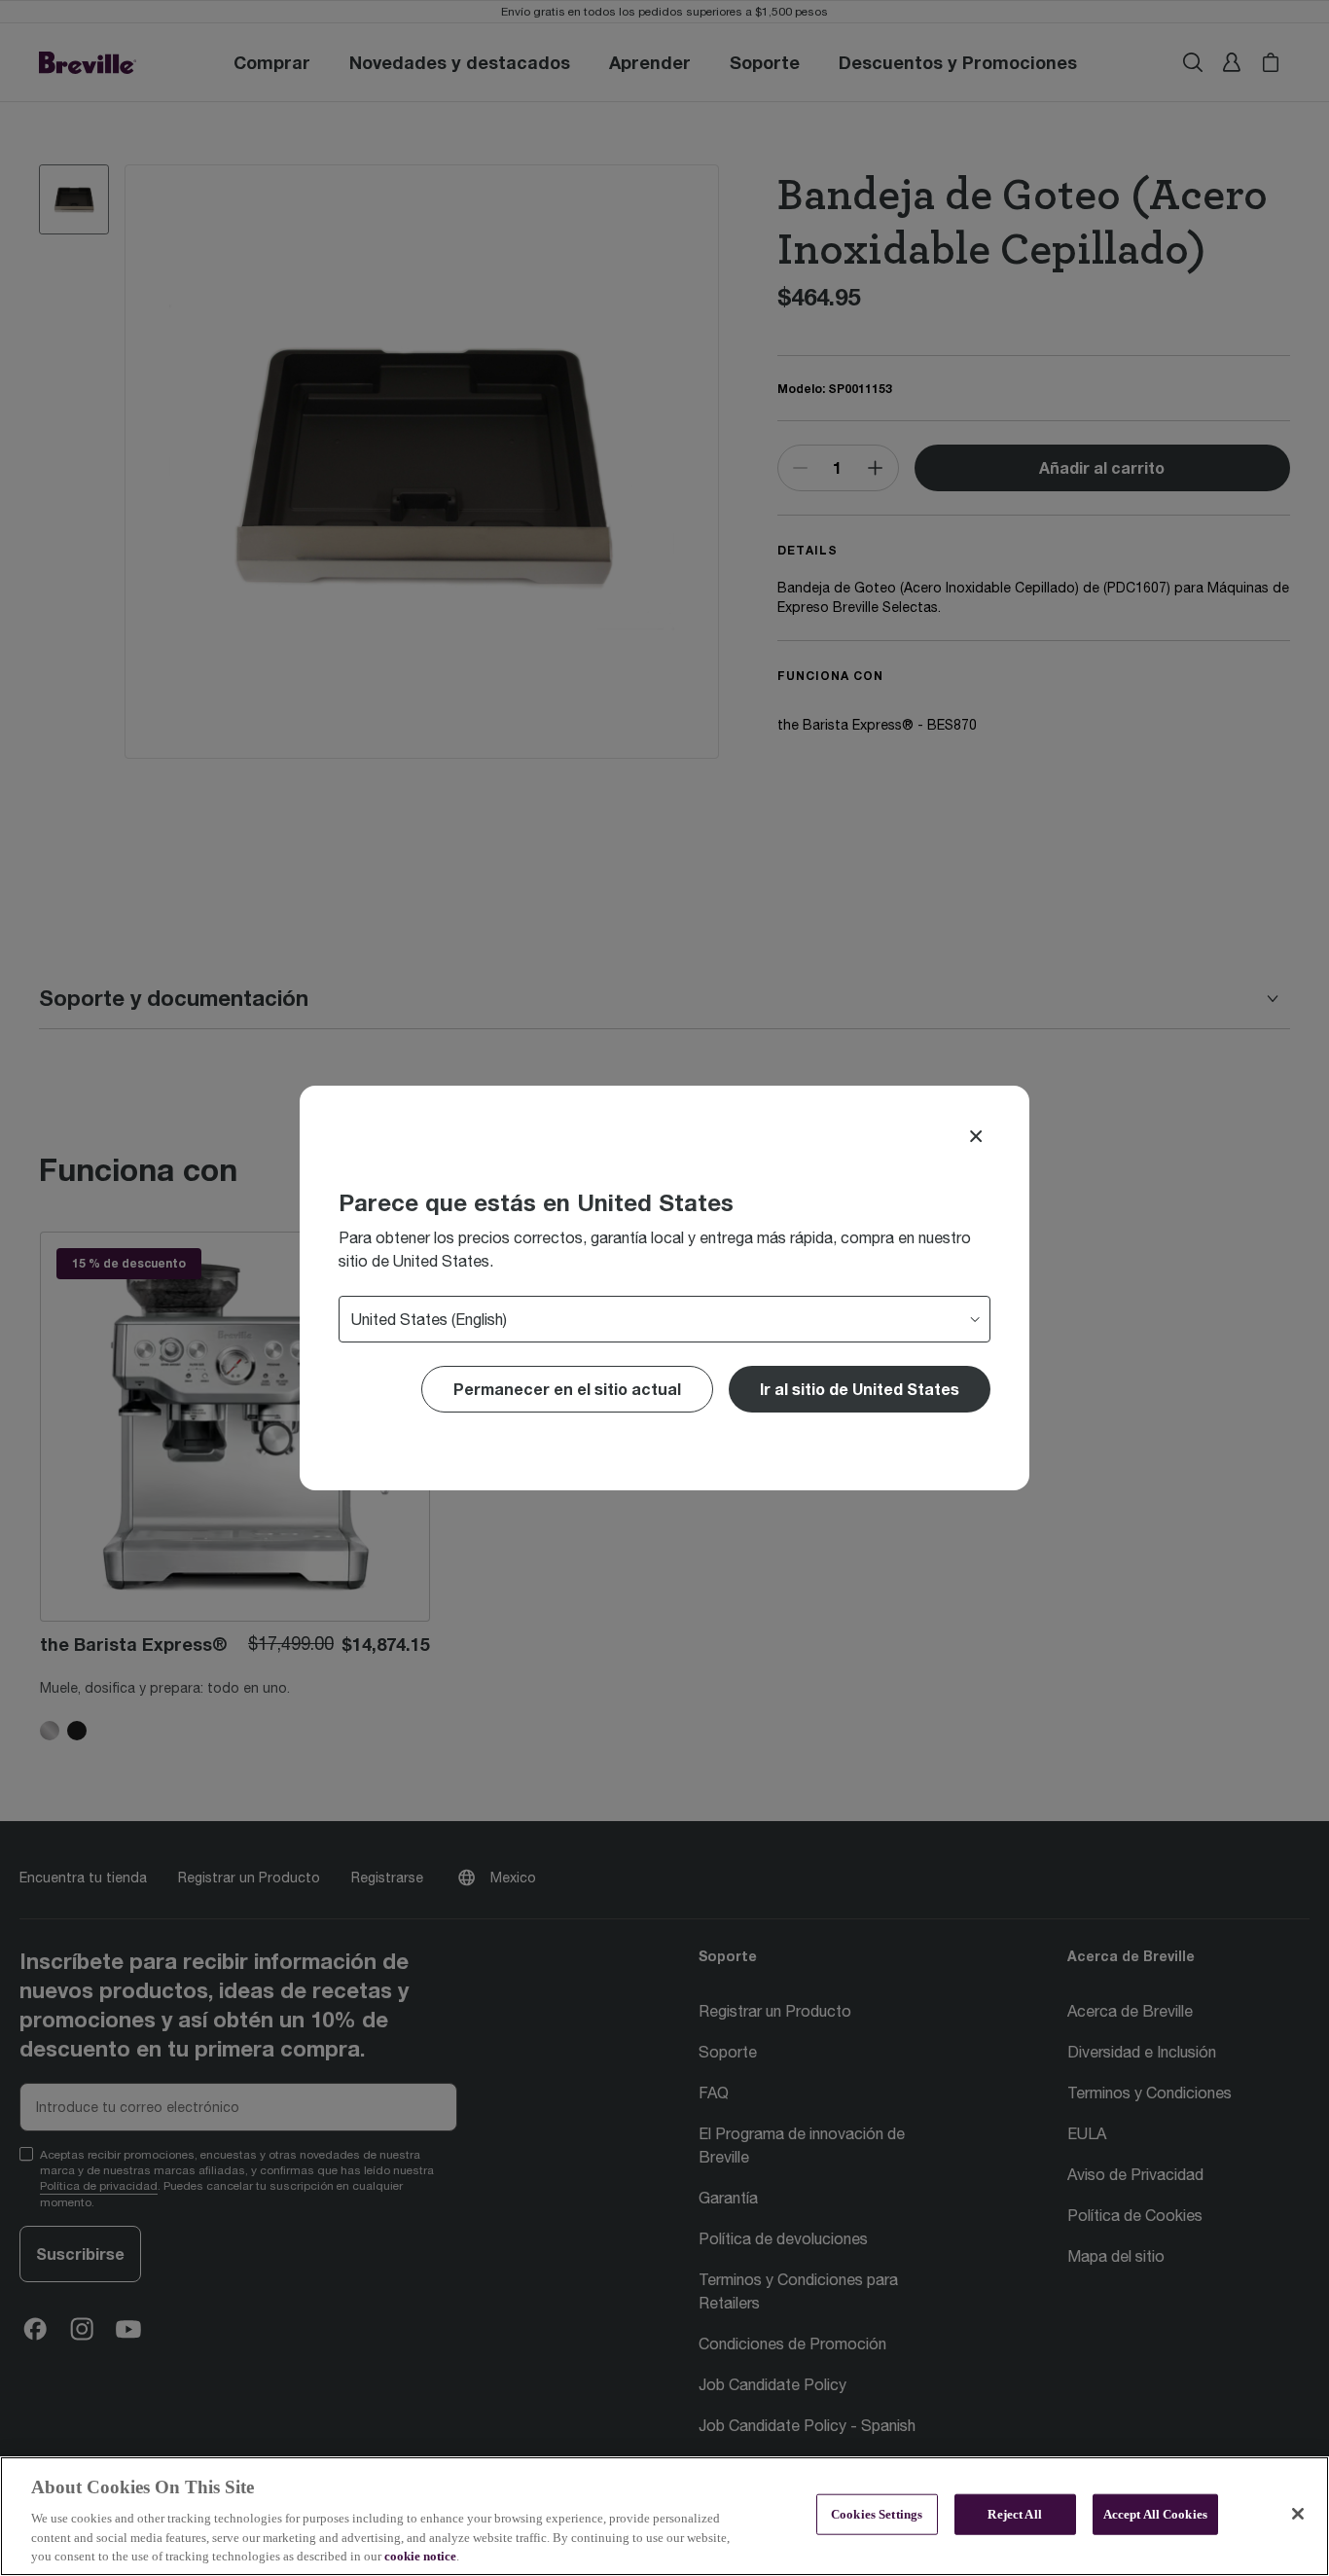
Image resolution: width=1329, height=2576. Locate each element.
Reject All (1014, 2514)
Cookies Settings (877, 2514)
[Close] (976, 1136)
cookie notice (420, 2556)
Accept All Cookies (1155, 2514)
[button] (860, 1389)
